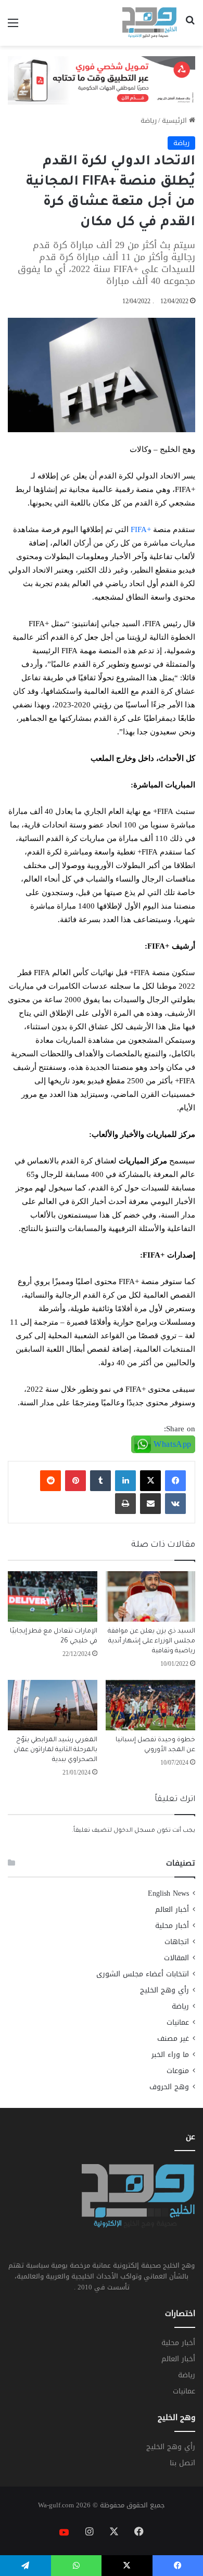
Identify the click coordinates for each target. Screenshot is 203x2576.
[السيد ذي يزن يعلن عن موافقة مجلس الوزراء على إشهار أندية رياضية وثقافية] (150, 1596)
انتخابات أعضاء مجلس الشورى (143, 1974)
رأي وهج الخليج (164, 1990)
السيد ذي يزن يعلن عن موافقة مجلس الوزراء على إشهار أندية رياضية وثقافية (151, 1641)
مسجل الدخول (134, 1831)
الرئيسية (175, 120)
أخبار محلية (172, 1926)
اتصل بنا (182, 2463)
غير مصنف (173, 2038)
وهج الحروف (169, 2087)
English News (168, 1893)
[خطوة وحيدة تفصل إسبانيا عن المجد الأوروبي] (150, 1705)
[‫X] (150, 1481)
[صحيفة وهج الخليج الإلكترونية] (150, 23)
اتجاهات (177, 1942)
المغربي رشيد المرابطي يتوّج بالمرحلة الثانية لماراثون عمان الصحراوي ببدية (55, 1750)
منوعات (178, 2071)
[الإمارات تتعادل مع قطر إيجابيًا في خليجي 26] (53, 1596)
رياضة (149, 120)
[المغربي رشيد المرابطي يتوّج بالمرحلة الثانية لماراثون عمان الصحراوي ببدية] (53, 1705)
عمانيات (178, 2022)
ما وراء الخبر (170, 2055)
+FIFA (141, 529)
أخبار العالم (172, 1910)
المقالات (176, 1958)
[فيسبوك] (175, 1481)
